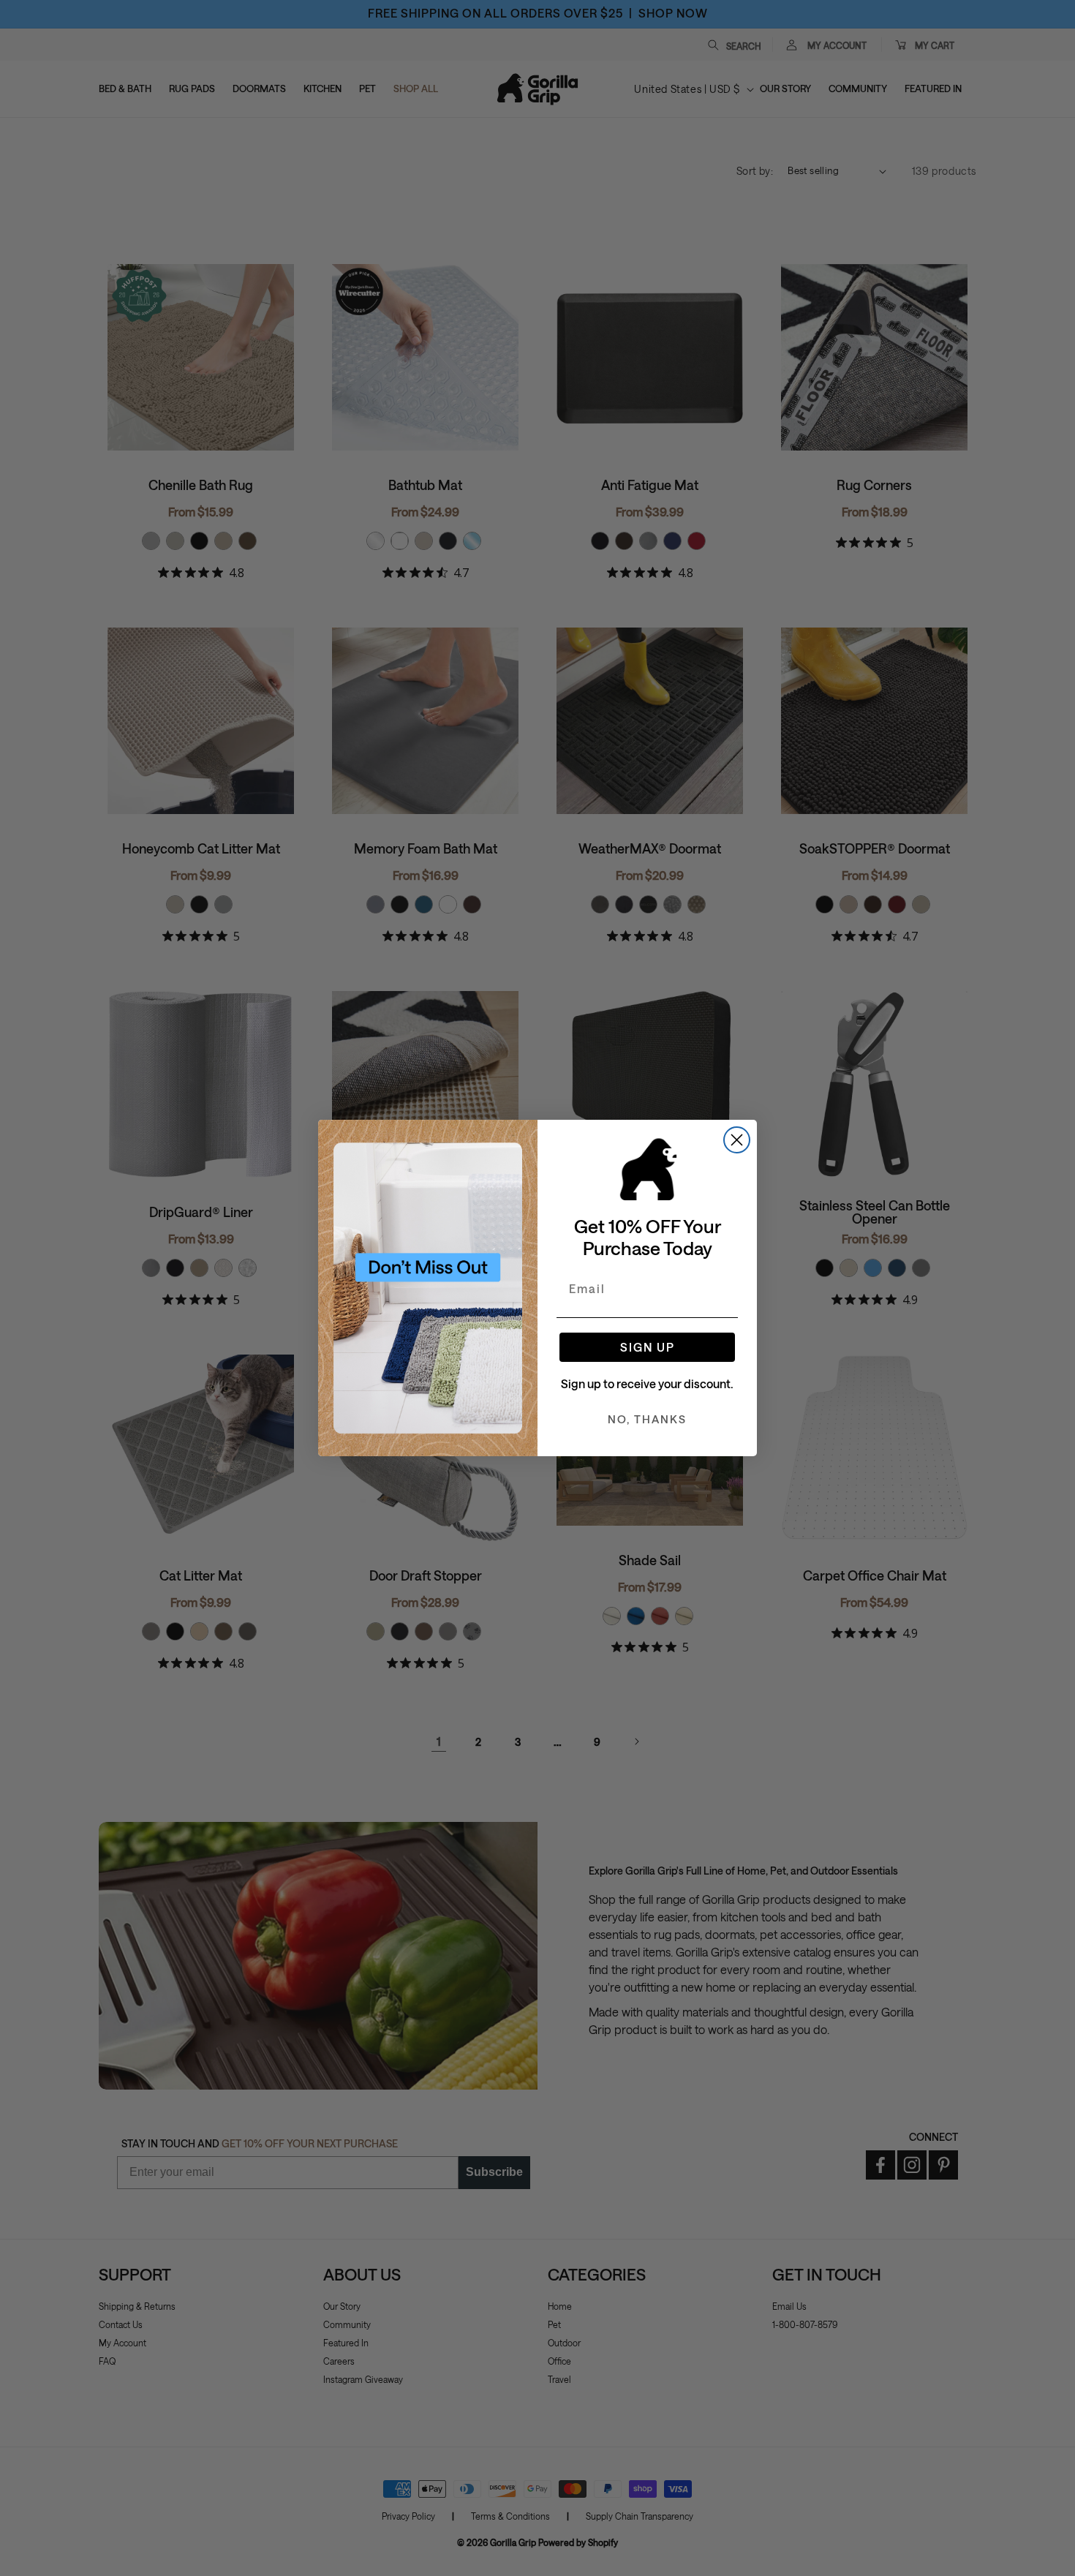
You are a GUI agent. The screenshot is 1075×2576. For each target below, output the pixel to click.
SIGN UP (648, 1347)
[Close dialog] (737, 1140)
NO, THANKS (647, 1419)
